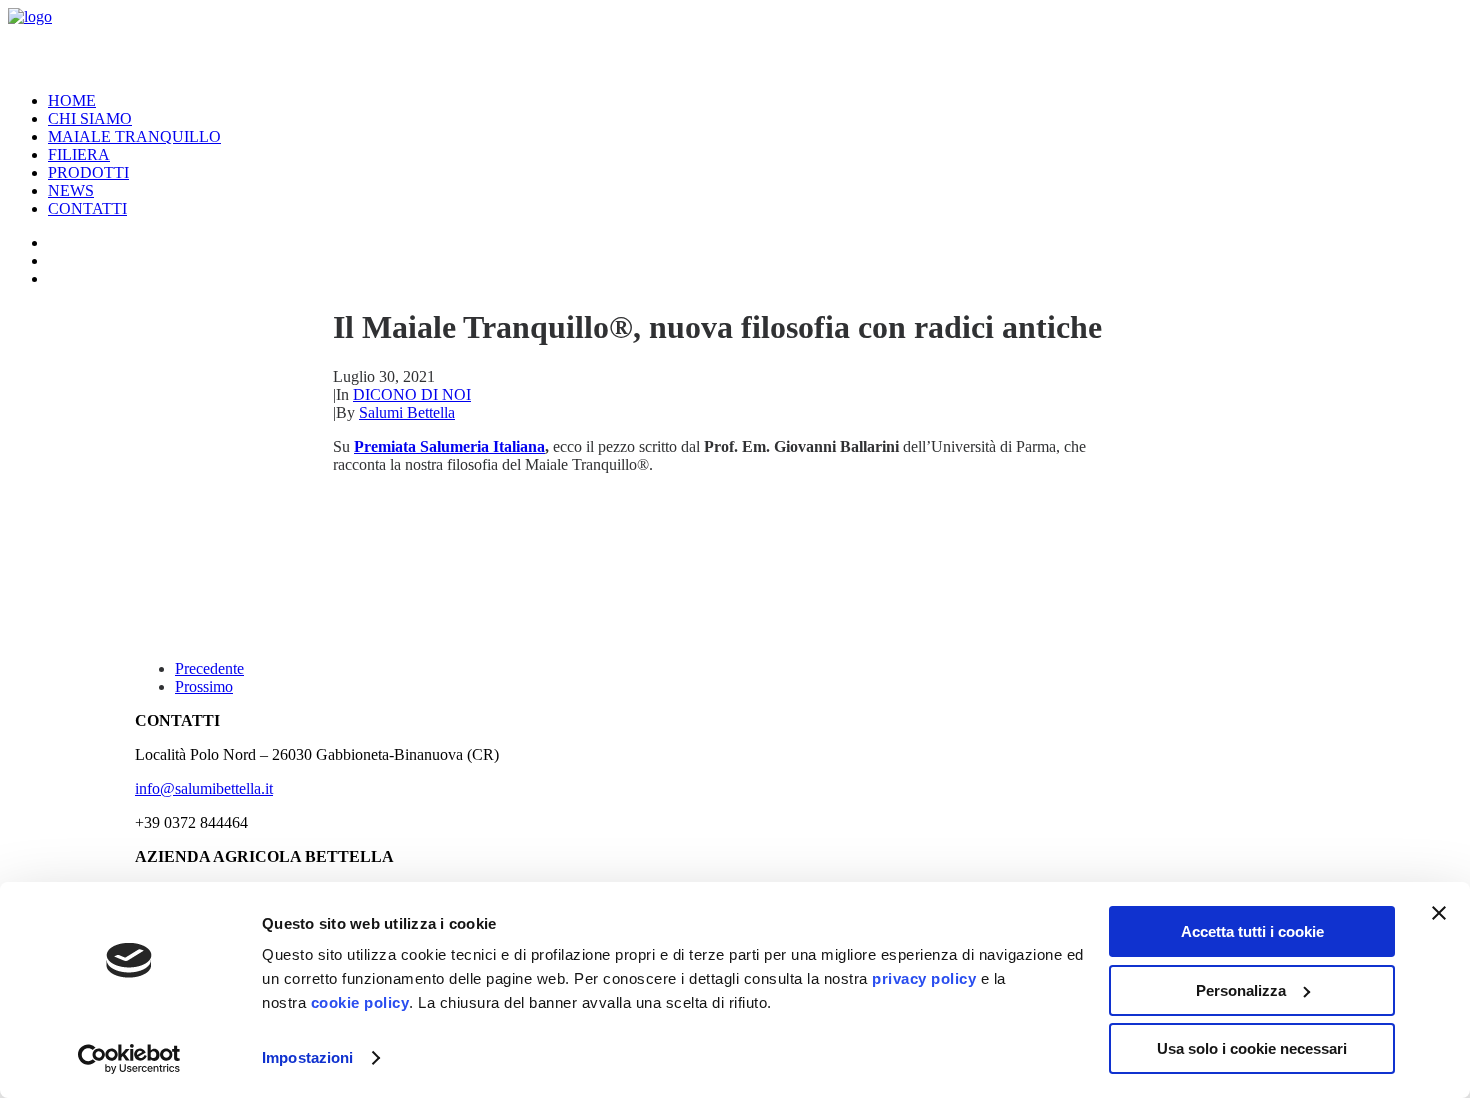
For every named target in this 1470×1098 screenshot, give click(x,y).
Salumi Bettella (407, 412)
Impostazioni (307, 1057)
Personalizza (1241, 990)
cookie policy (360, 1002)
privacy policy (924, 978)
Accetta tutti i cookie (1252, 931)
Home (72, 100)
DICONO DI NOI (412, 394)
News (71, 190)
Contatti (87, 208)
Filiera (79, 154)
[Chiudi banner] (1439, 913)
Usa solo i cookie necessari (1252, 1048)
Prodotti (88, 172)
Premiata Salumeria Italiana (449, 446)
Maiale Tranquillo (134, 136)
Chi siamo (90, 118)
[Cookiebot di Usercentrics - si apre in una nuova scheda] (129, 1059)
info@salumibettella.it (204, 788)
